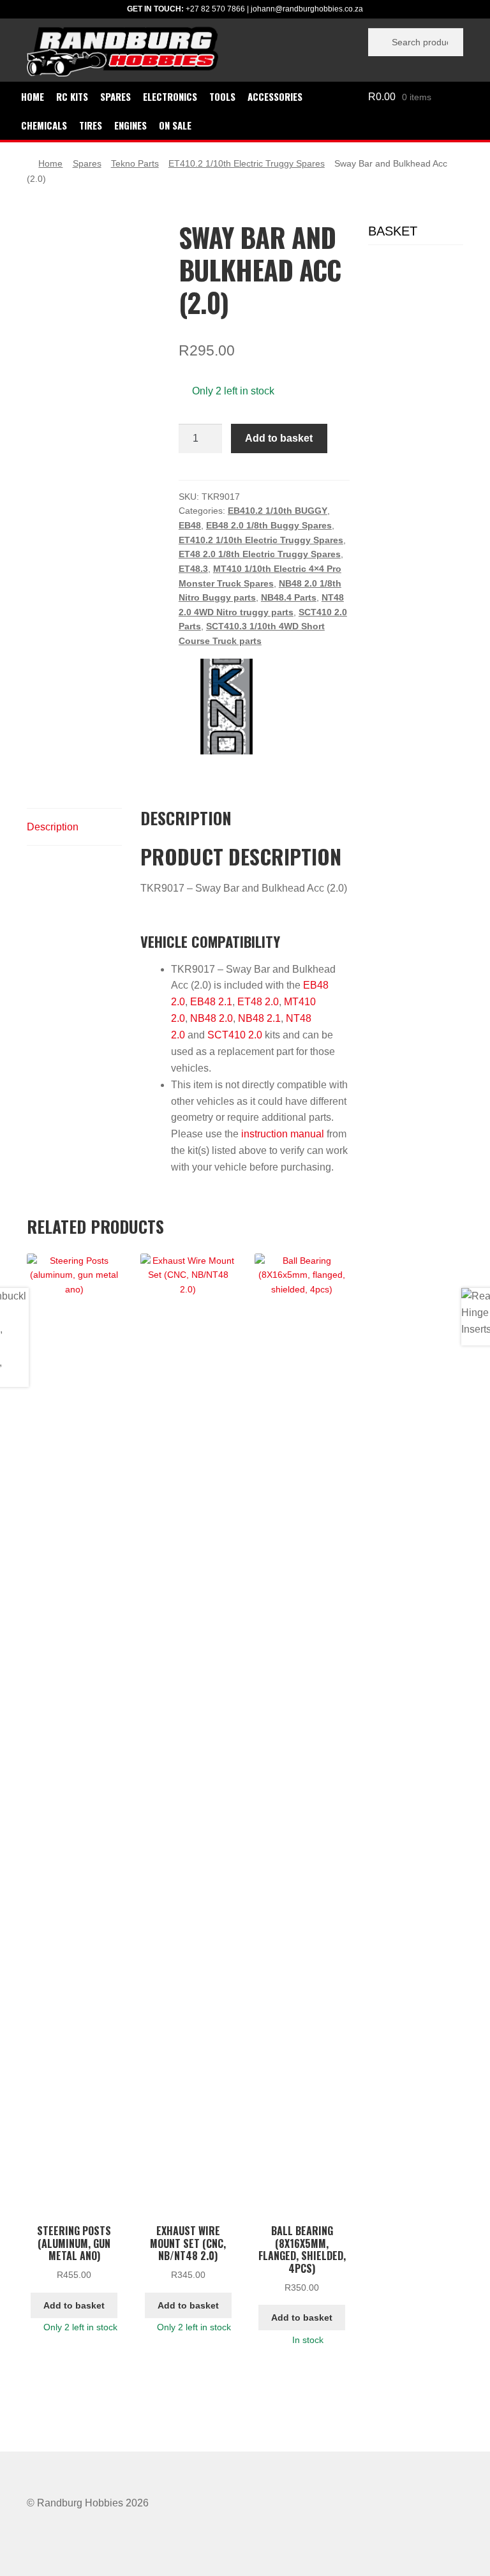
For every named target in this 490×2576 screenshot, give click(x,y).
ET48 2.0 (258, 1002)
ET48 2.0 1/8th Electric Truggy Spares (260, 554)
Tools (222, 96)
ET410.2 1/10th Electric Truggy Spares (247, 163)
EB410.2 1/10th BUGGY (278, 511)
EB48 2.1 (211, 1002)
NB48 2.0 (212, 1018)
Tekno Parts (135, 163)
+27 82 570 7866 (215, 9)
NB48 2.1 (259, 1018)
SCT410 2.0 (235, 1035)
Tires (91, 125)
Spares (115, 96)
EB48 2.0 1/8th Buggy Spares (269, 525)
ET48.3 (193, 569)
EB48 (190, 525)
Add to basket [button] (74, 2305)
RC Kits (72, 96)
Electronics (170, 96)
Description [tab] (53, 827)
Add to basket (279, 438)
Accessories (275, 96)
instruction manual (283, 1134)
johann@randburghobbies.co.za (307, 9)
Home (33, 96)
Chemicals (44, 125)
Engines (130, 125)
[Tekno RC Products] (226, 707)
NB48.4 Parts (289, 597)
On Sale (175, 125)
